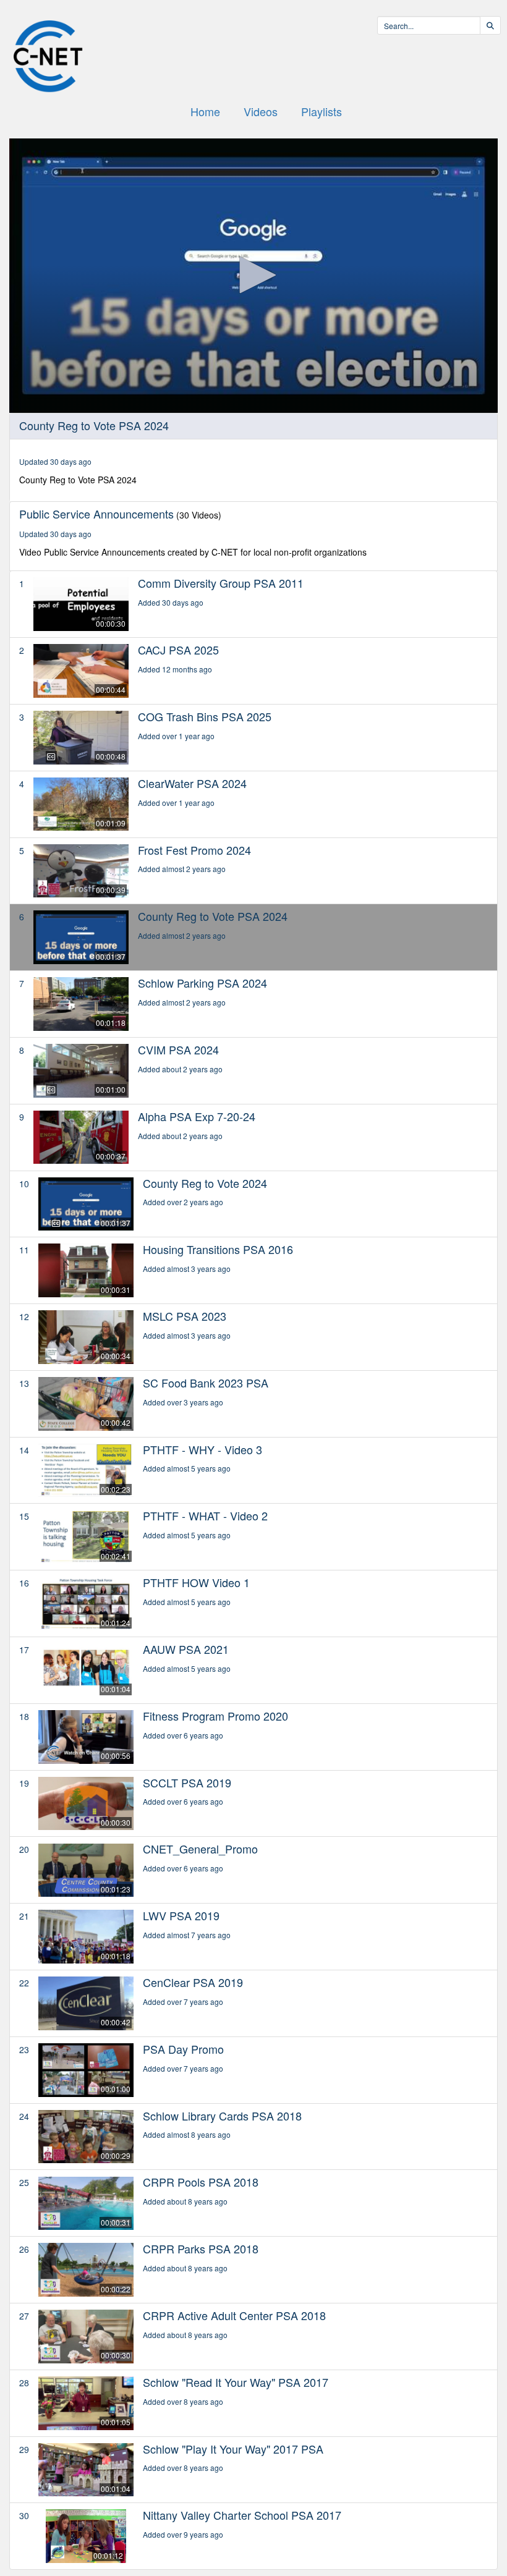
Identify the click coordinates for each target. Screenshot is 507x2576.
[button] (253, 275)
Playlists (322, 111)
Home (205, 111)
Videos (261, 111)
